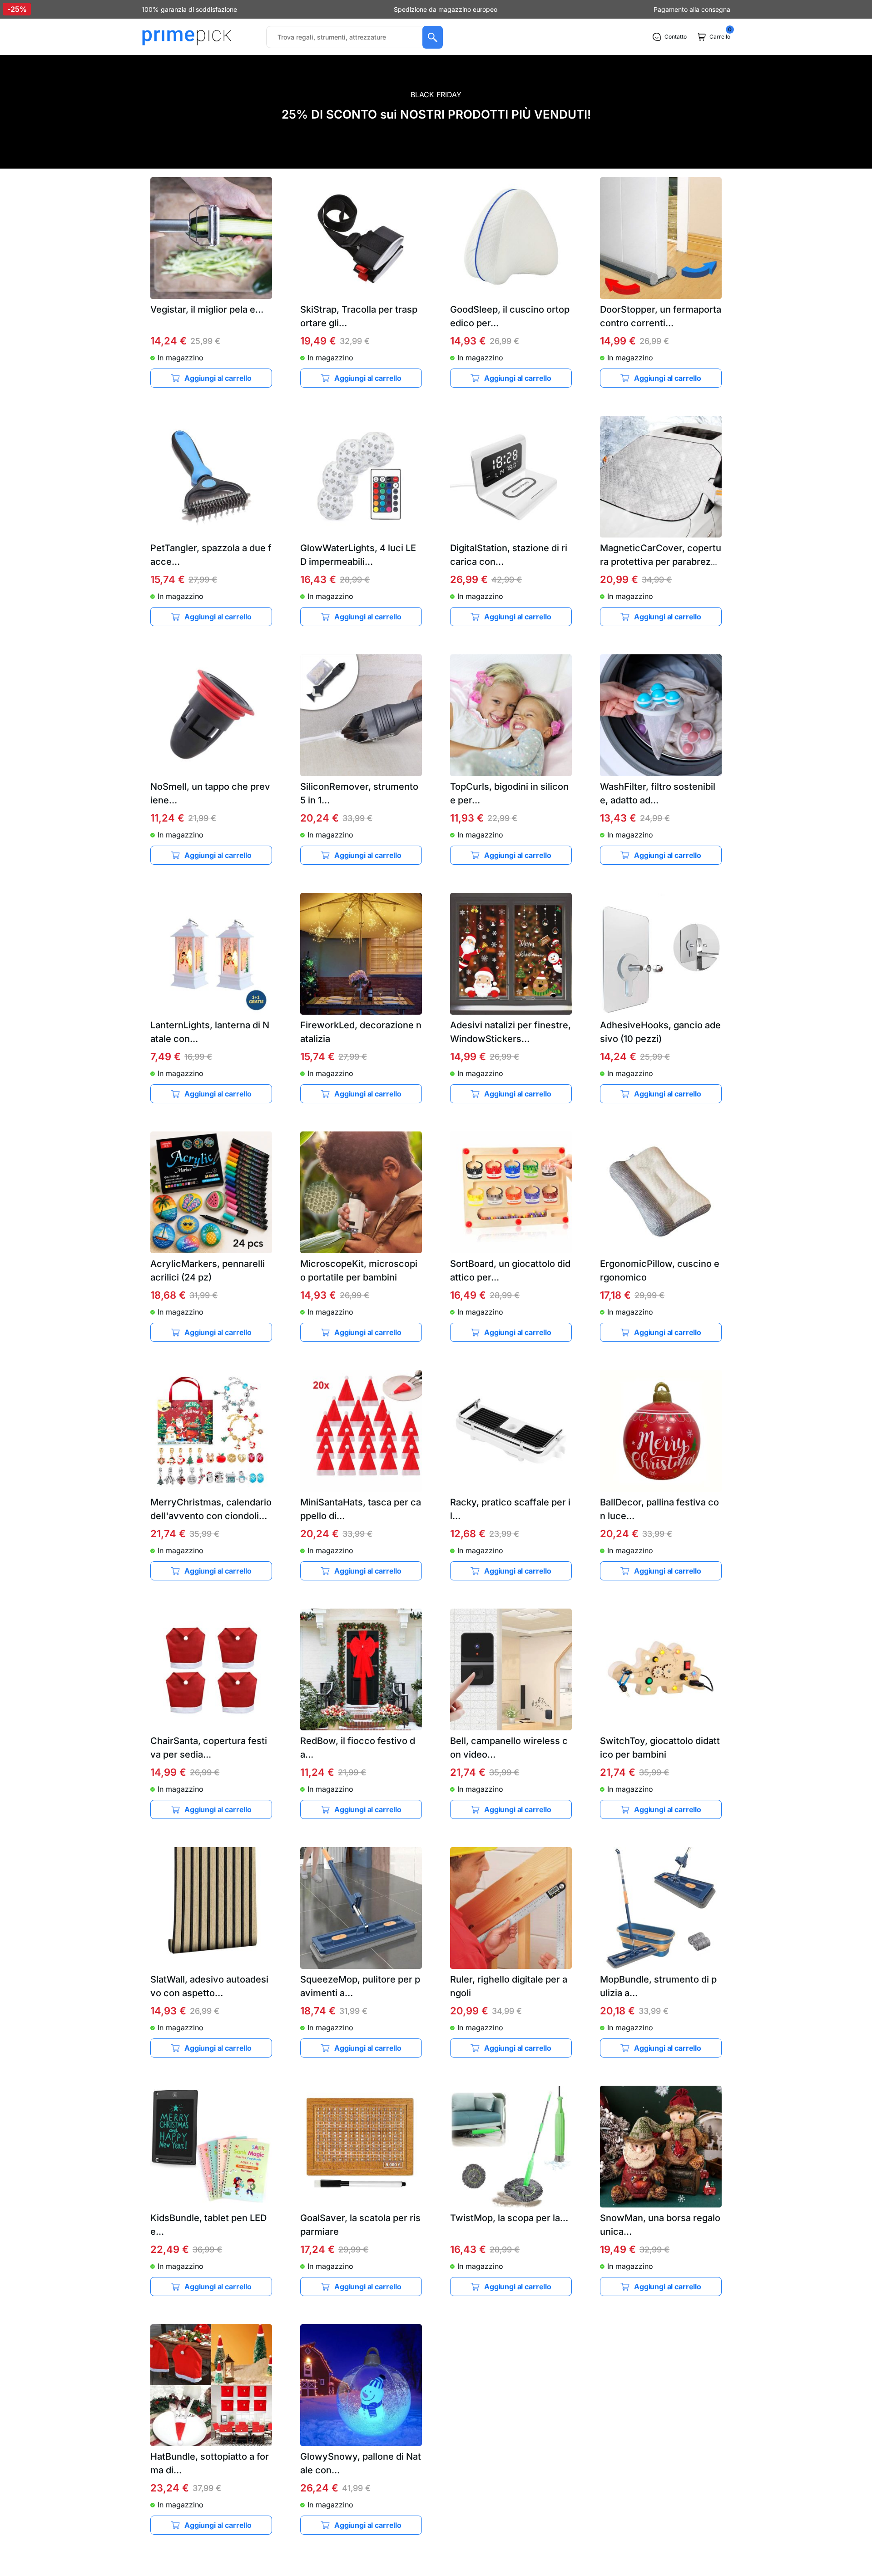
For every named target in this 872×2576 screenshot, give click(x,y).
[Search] (433, 37)
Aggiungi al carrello (218, 378)
